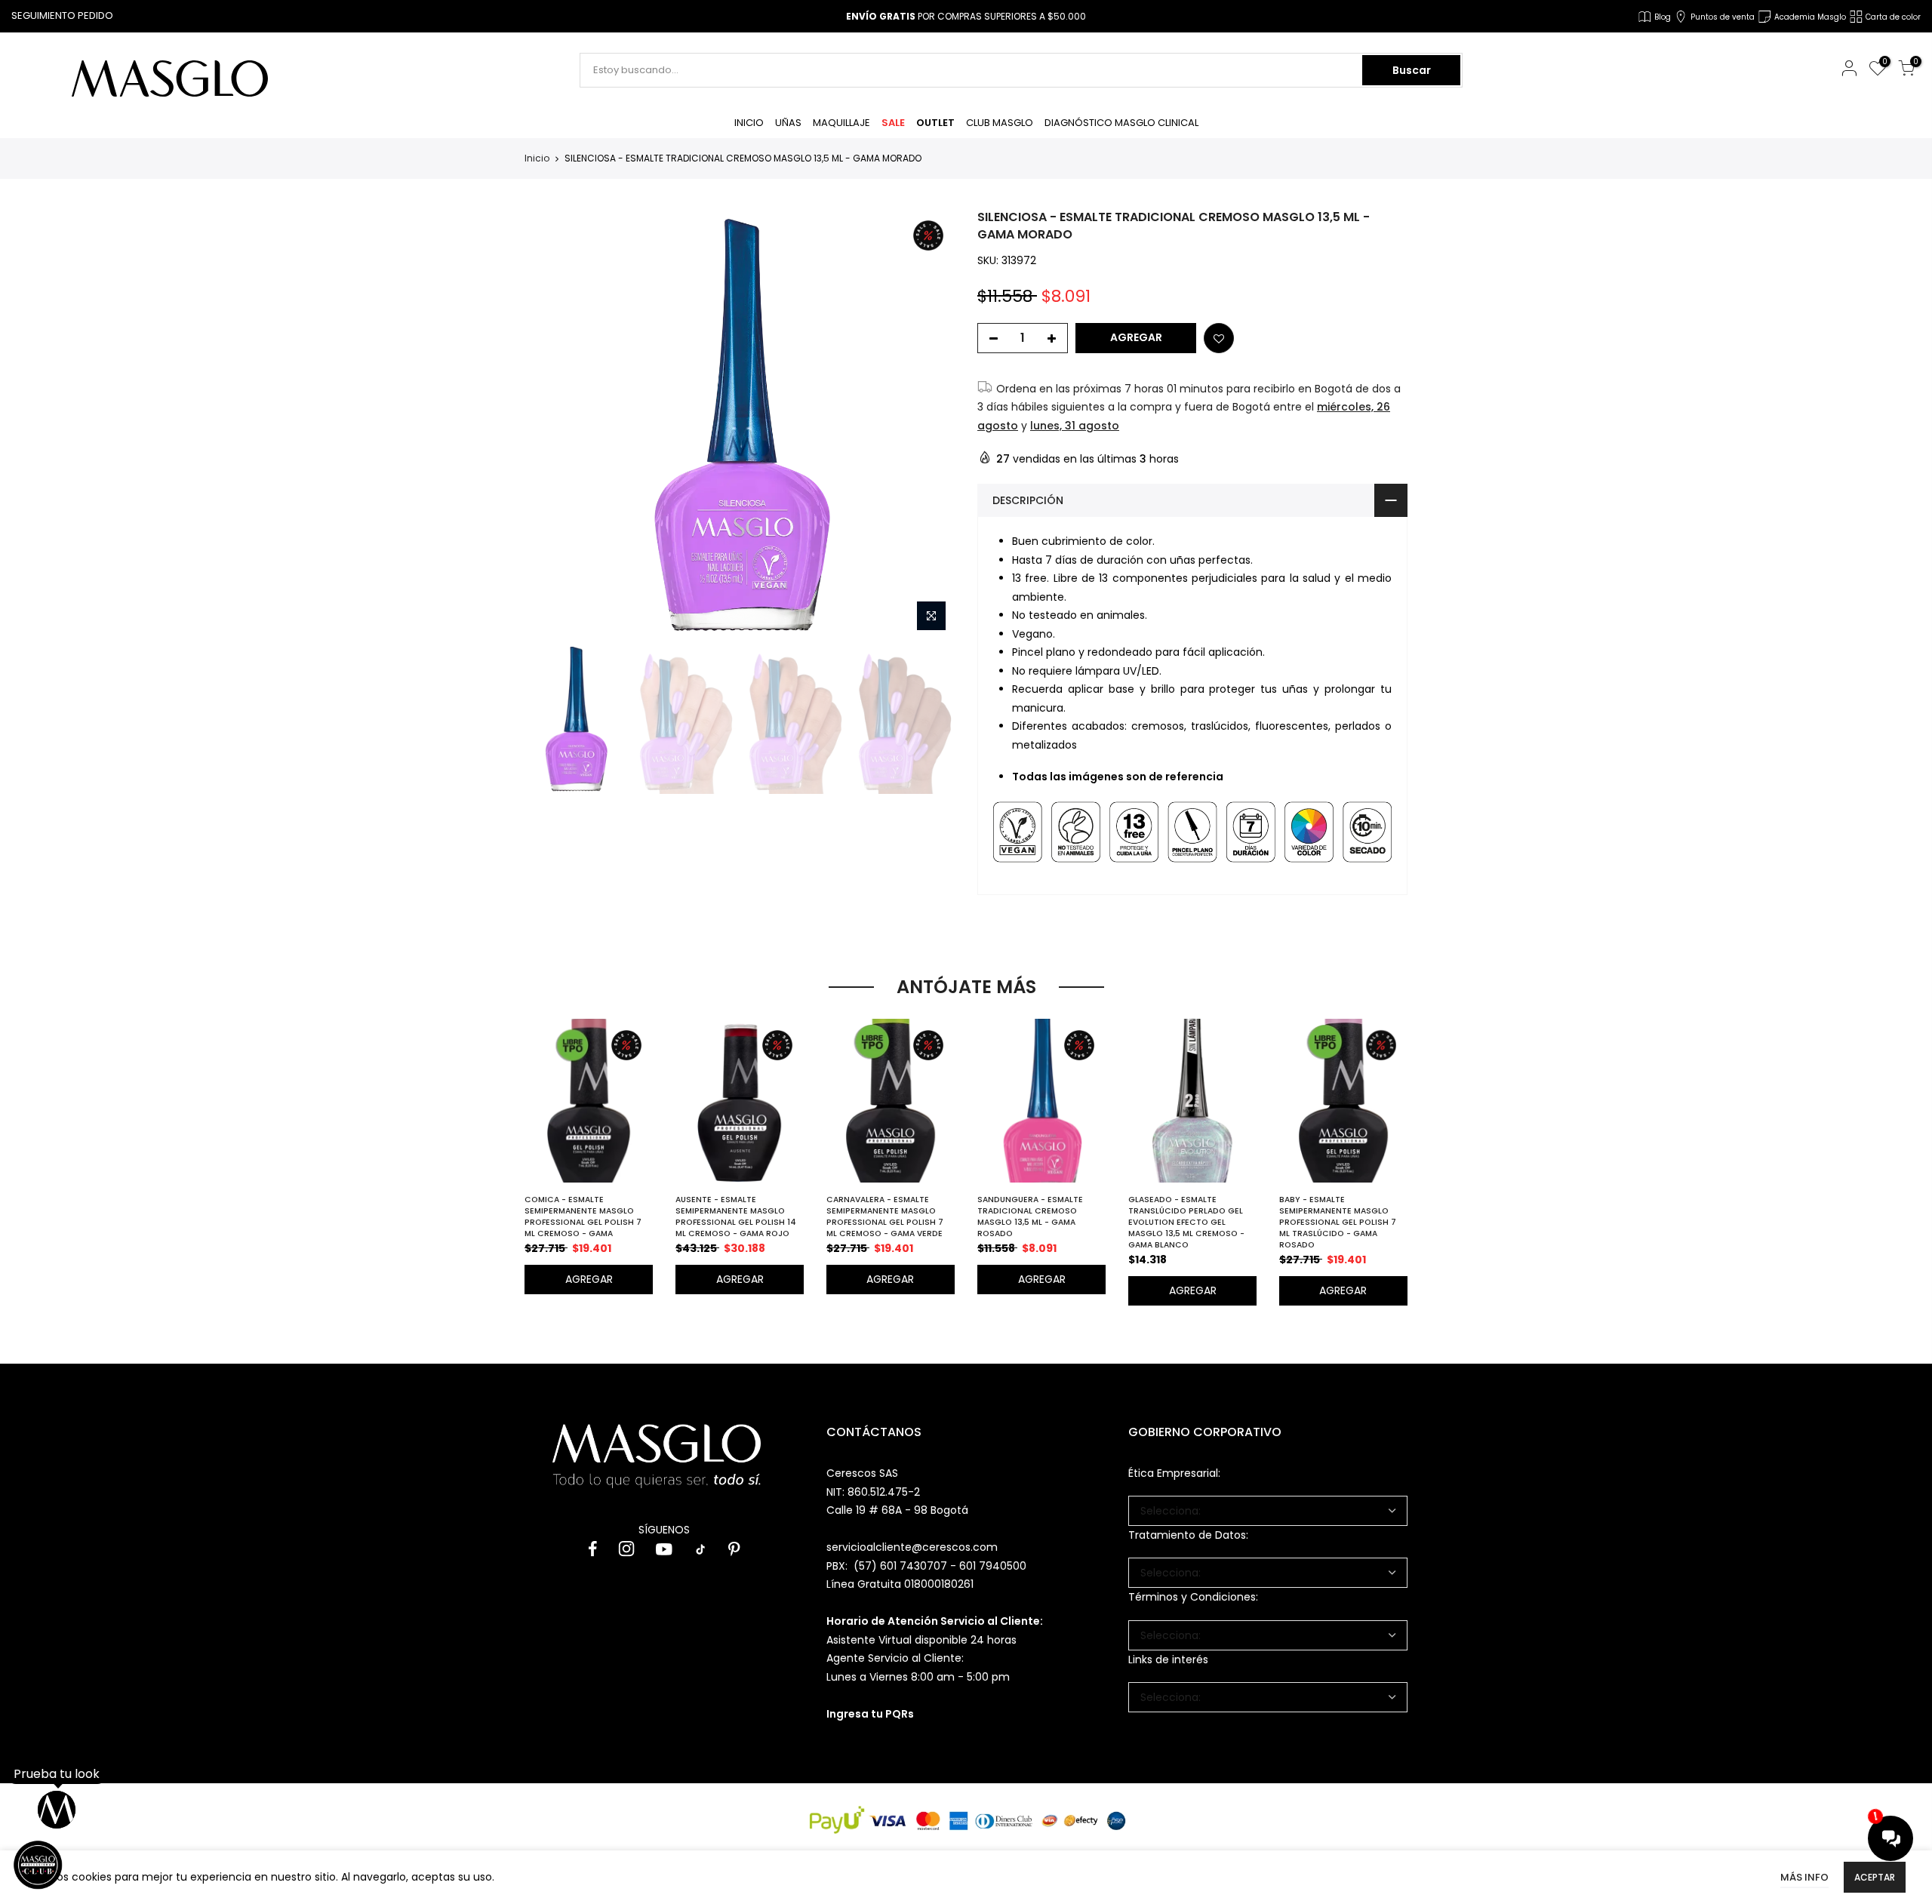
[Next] (929, 424)
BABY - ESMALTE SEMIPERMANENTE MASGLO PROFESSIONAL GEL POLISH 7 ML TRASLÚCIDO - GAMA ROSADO (1338, 1222)
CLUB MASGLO (1000, 123)
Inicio (537, 158)
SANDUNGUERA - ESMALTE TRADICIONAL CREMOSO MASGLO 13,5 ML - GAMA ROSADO (1030, 1217)
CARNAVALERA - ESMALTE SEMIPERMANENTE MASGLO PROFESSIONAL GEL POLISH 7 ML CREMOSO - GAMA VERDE (885, 1217)
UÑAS (788, 123)
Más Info (1804, 1877)
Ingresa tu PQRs (870, 1714)
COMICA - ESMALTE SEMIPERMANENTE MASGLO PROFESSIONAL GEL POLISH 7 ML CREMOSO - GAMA (583, 1217)
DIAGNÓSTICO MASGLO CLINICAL (1121, 123)
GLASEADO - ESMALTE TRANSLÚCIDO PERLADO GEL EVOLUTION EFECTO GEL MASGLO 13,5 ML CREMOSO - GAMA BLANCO (1186, 1222)
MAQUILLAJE (841, 123)
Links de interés (1168, 1659)
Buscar (1412, 70)
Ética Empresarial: (1174, 1473)
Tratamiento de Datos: (1188, 1535)
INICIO (749, 123)
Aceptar (1875, 1877)
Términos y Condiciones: (1193, 1597)
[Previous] (549, 424)
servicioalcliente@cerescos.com (912, 1547)
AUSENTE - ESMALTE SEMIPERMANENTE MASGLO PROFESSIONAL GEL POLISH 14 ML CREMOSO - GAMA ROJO (736, 1217)
